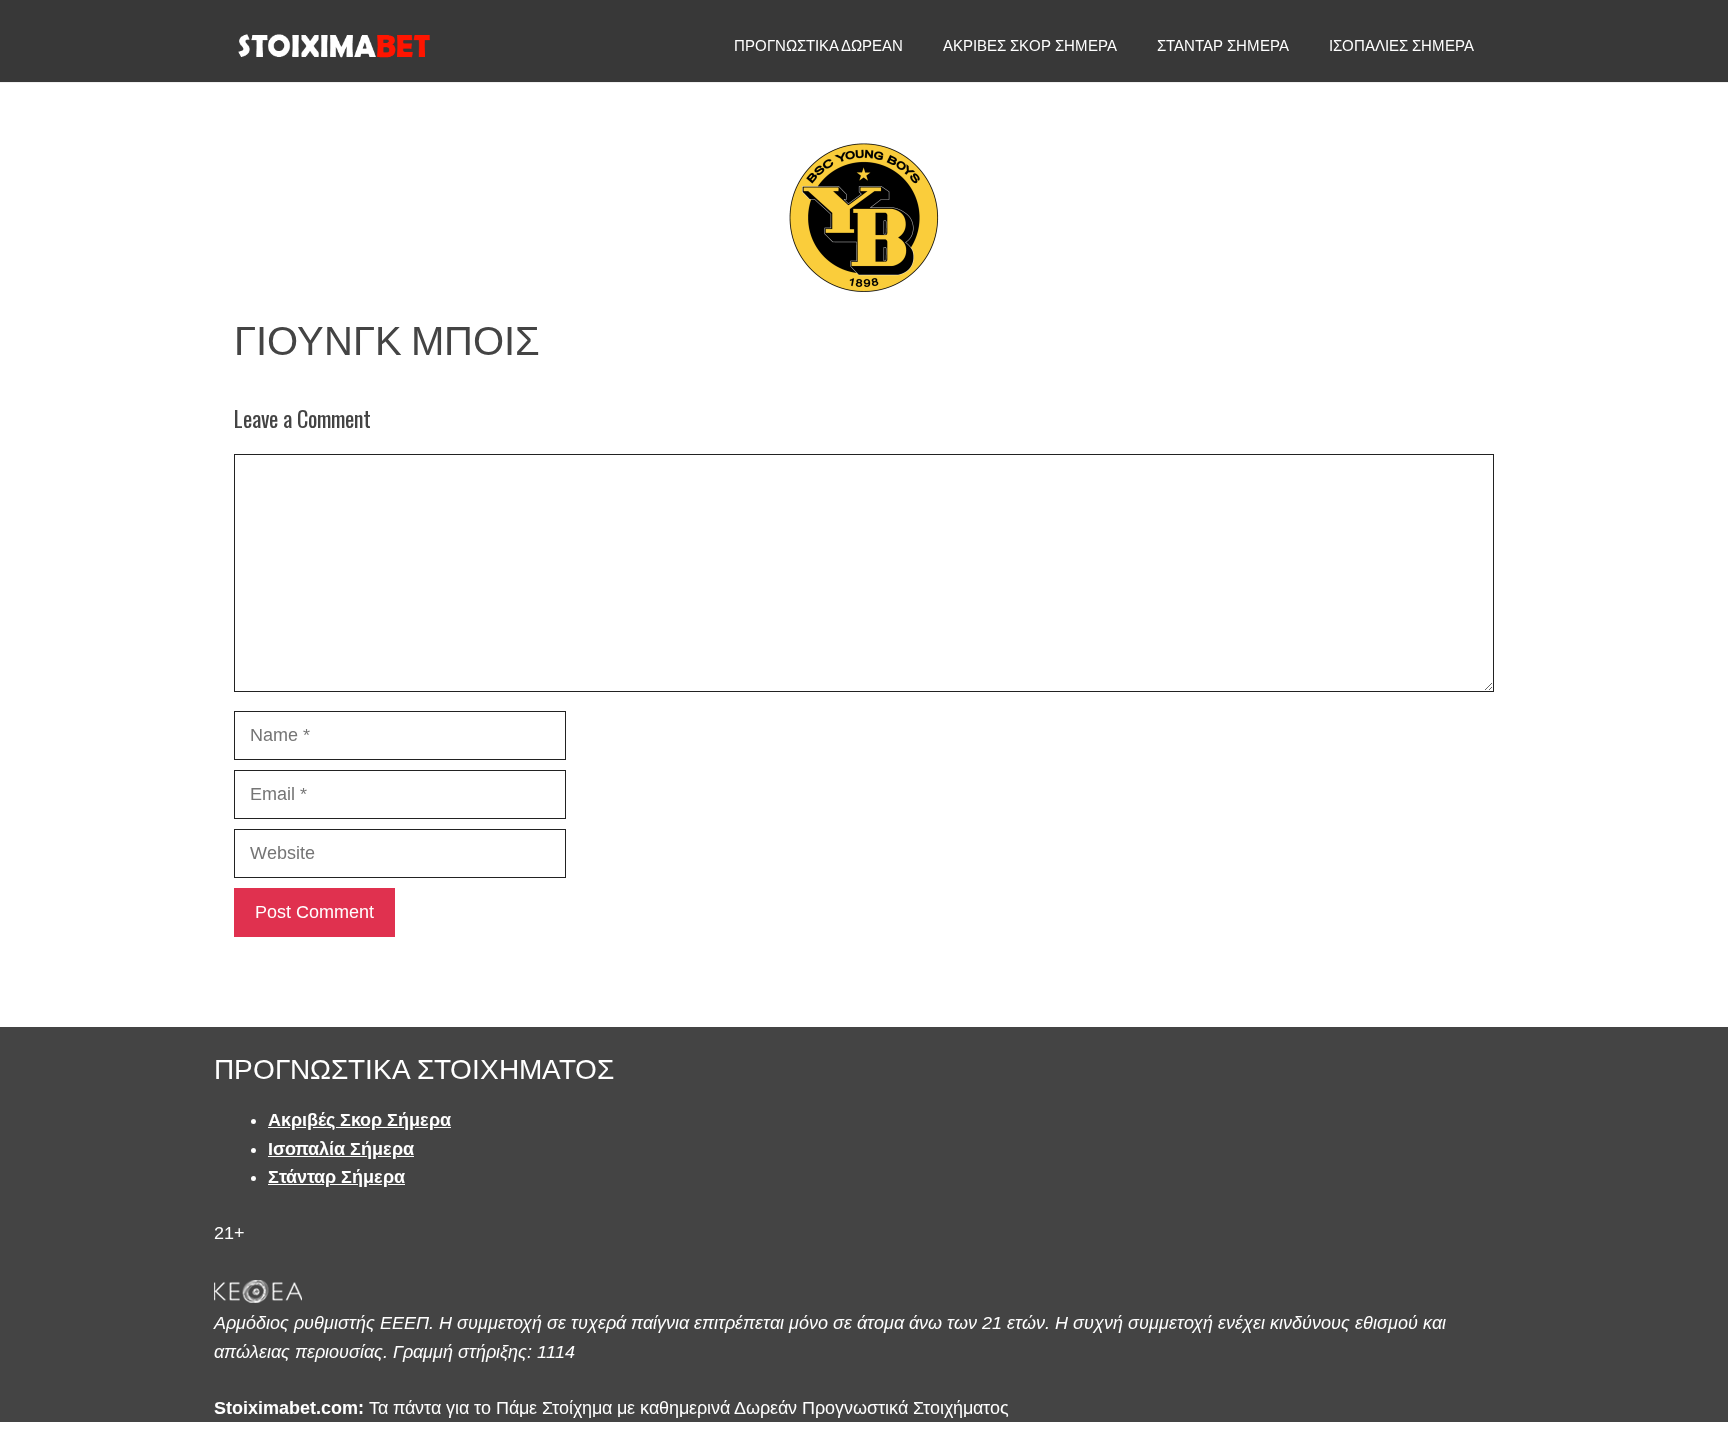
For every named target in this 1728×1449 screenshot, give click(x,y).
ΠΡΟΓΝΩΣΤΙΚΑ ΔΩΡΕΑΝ (818, 45)
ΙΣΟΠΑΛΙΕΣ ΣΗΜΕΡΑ (1401, 45)
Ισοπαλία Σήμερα (341, 1149)
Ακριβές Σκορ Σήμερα (359, 1120)
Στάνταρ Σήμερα (336, 1177)
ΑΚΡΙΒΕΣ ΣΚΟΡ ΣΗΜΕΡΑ (1030, 45)
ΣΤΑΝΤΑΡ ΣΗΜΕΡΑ (1223, 45)
